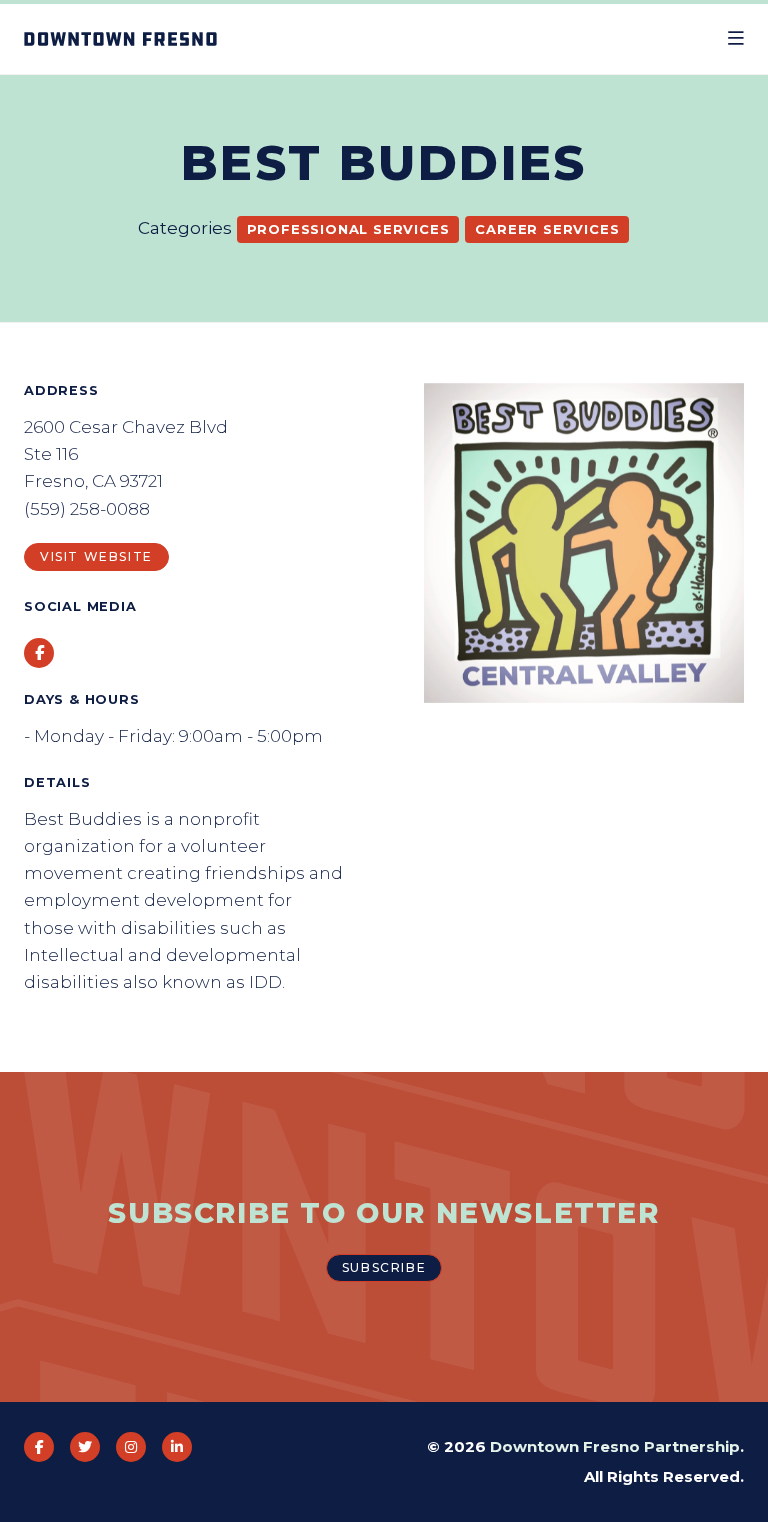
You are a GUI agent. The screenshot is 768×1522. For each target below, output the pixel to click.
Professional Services (348, 229)
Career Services (547, 229)
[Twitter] (85, 1447)
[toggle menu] (736, 39)
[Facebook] (39, 1447)
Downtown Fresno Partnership (615, 1446)
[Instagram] (131, 1447)
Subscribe (384, 1267)
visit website (96, 556)
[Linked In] (177, 1447)
